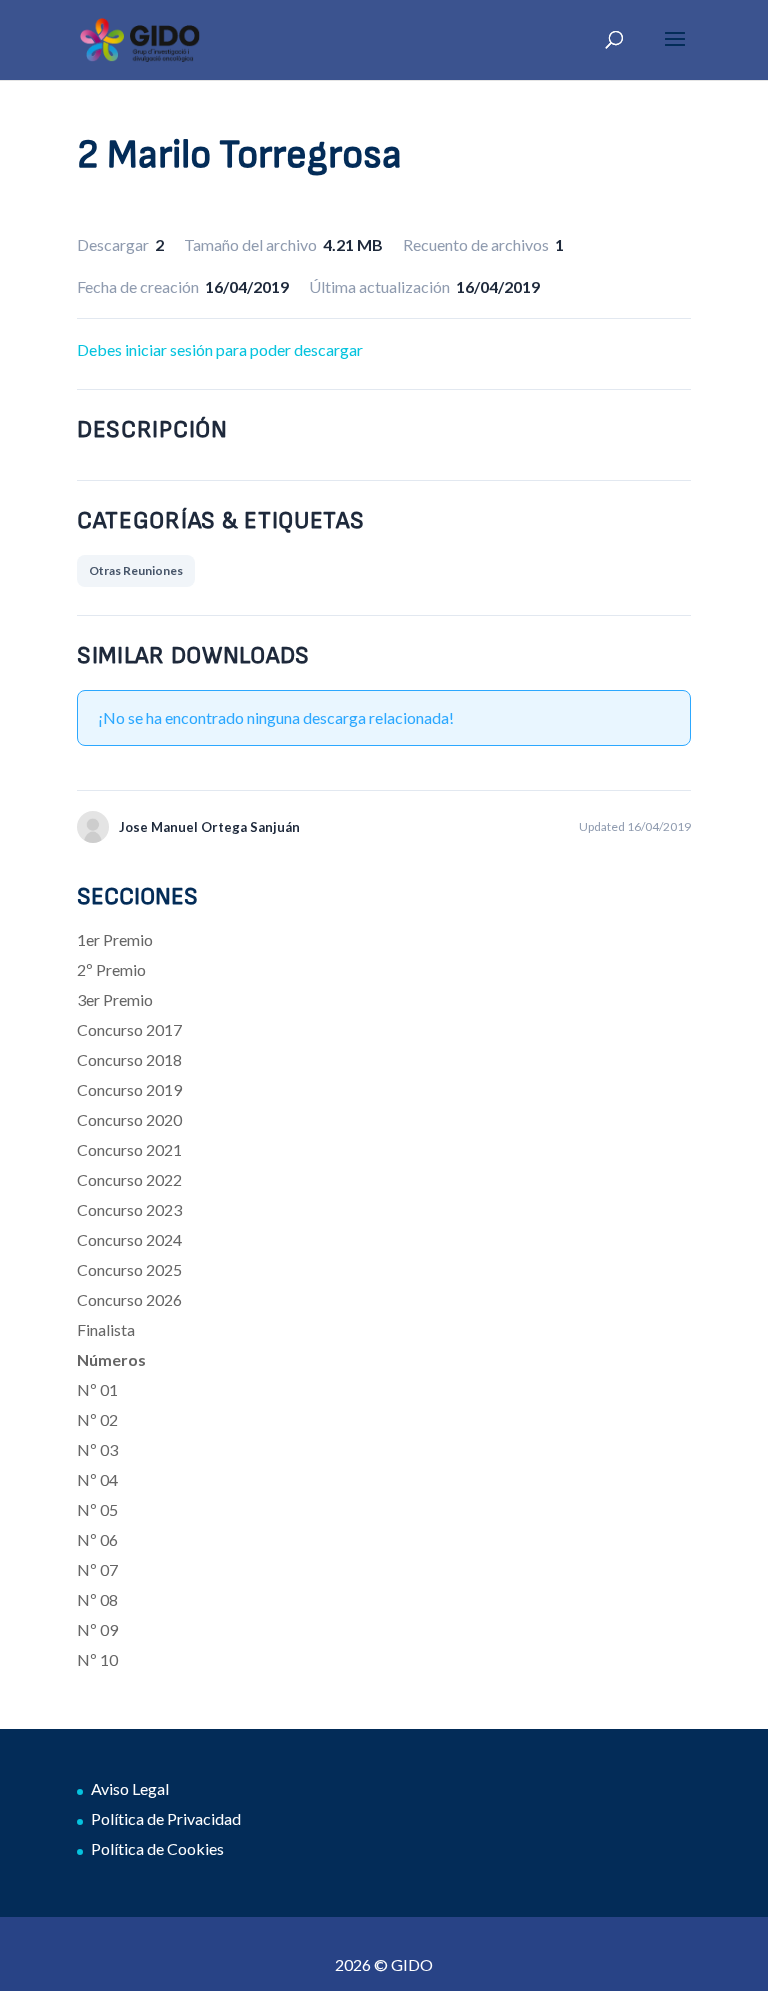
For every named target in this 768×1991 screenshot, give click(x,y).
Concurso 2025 (129, 1269)
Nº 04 (97, 1479)
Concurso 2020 (129, 1119)
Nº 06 (97, 1539)
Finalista (106, 1329)
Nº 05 (97, 1509)
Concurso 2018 (129, 1059)
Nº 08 (97, 1599)
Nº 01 (97, 1389)
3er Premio (115, 999)
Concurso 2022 (129, 1179)
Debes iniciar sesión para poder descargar (220, 349)
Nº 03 (97, 1449)
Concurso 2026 (129, 1299)
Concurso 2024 (129, 1239)
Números (111, 1359)
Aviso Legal (130, 1788)
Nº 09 (97, 1629)
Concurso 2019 (129, 1089)
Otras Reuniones (136, 570)
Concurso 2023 (129, 1209)
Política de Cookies (157, 1848)
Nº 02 (97, 1419)
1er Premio (115, 939)
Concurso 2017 (129, 1029)
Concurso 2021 (129, 1149)
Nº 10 (97, 1659)
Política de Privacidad (166, 1818)
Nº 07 (97, 1569)
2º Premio (111, 969)
